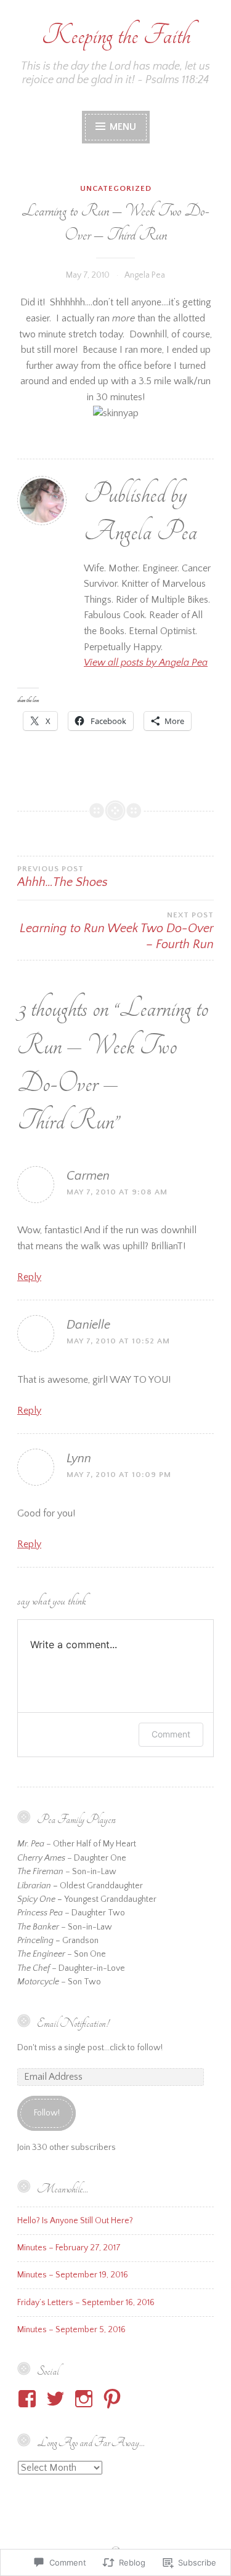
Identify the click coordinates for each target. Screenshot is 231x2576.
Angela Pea (145, 275)
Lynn (79, 1459)
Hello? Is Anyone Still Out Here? (75, 2221)
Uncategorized (116, 188)
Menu (122, 127)
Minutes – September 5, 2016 (71, 2330)
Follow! (47, 2113)
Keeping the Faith (116, 35)
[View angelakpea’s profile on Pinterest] (114, 2399)
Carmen (88, 1176)
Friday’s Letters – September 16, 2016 (86, 2303)
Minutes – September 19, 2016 (73, 2275)
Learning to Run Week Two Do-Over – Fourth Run (117, 931)
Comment (171, 1734)
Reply (29, 1277)
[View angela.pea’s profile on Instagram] (86, 2399)
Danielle (88, 1325)
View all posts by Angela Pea (146, 662)
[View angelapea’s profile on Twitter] (58, 2399)
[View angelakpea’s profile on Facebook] (29, 2399)
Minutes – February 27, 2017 (69, 2248)
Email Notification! (73, 2023)
